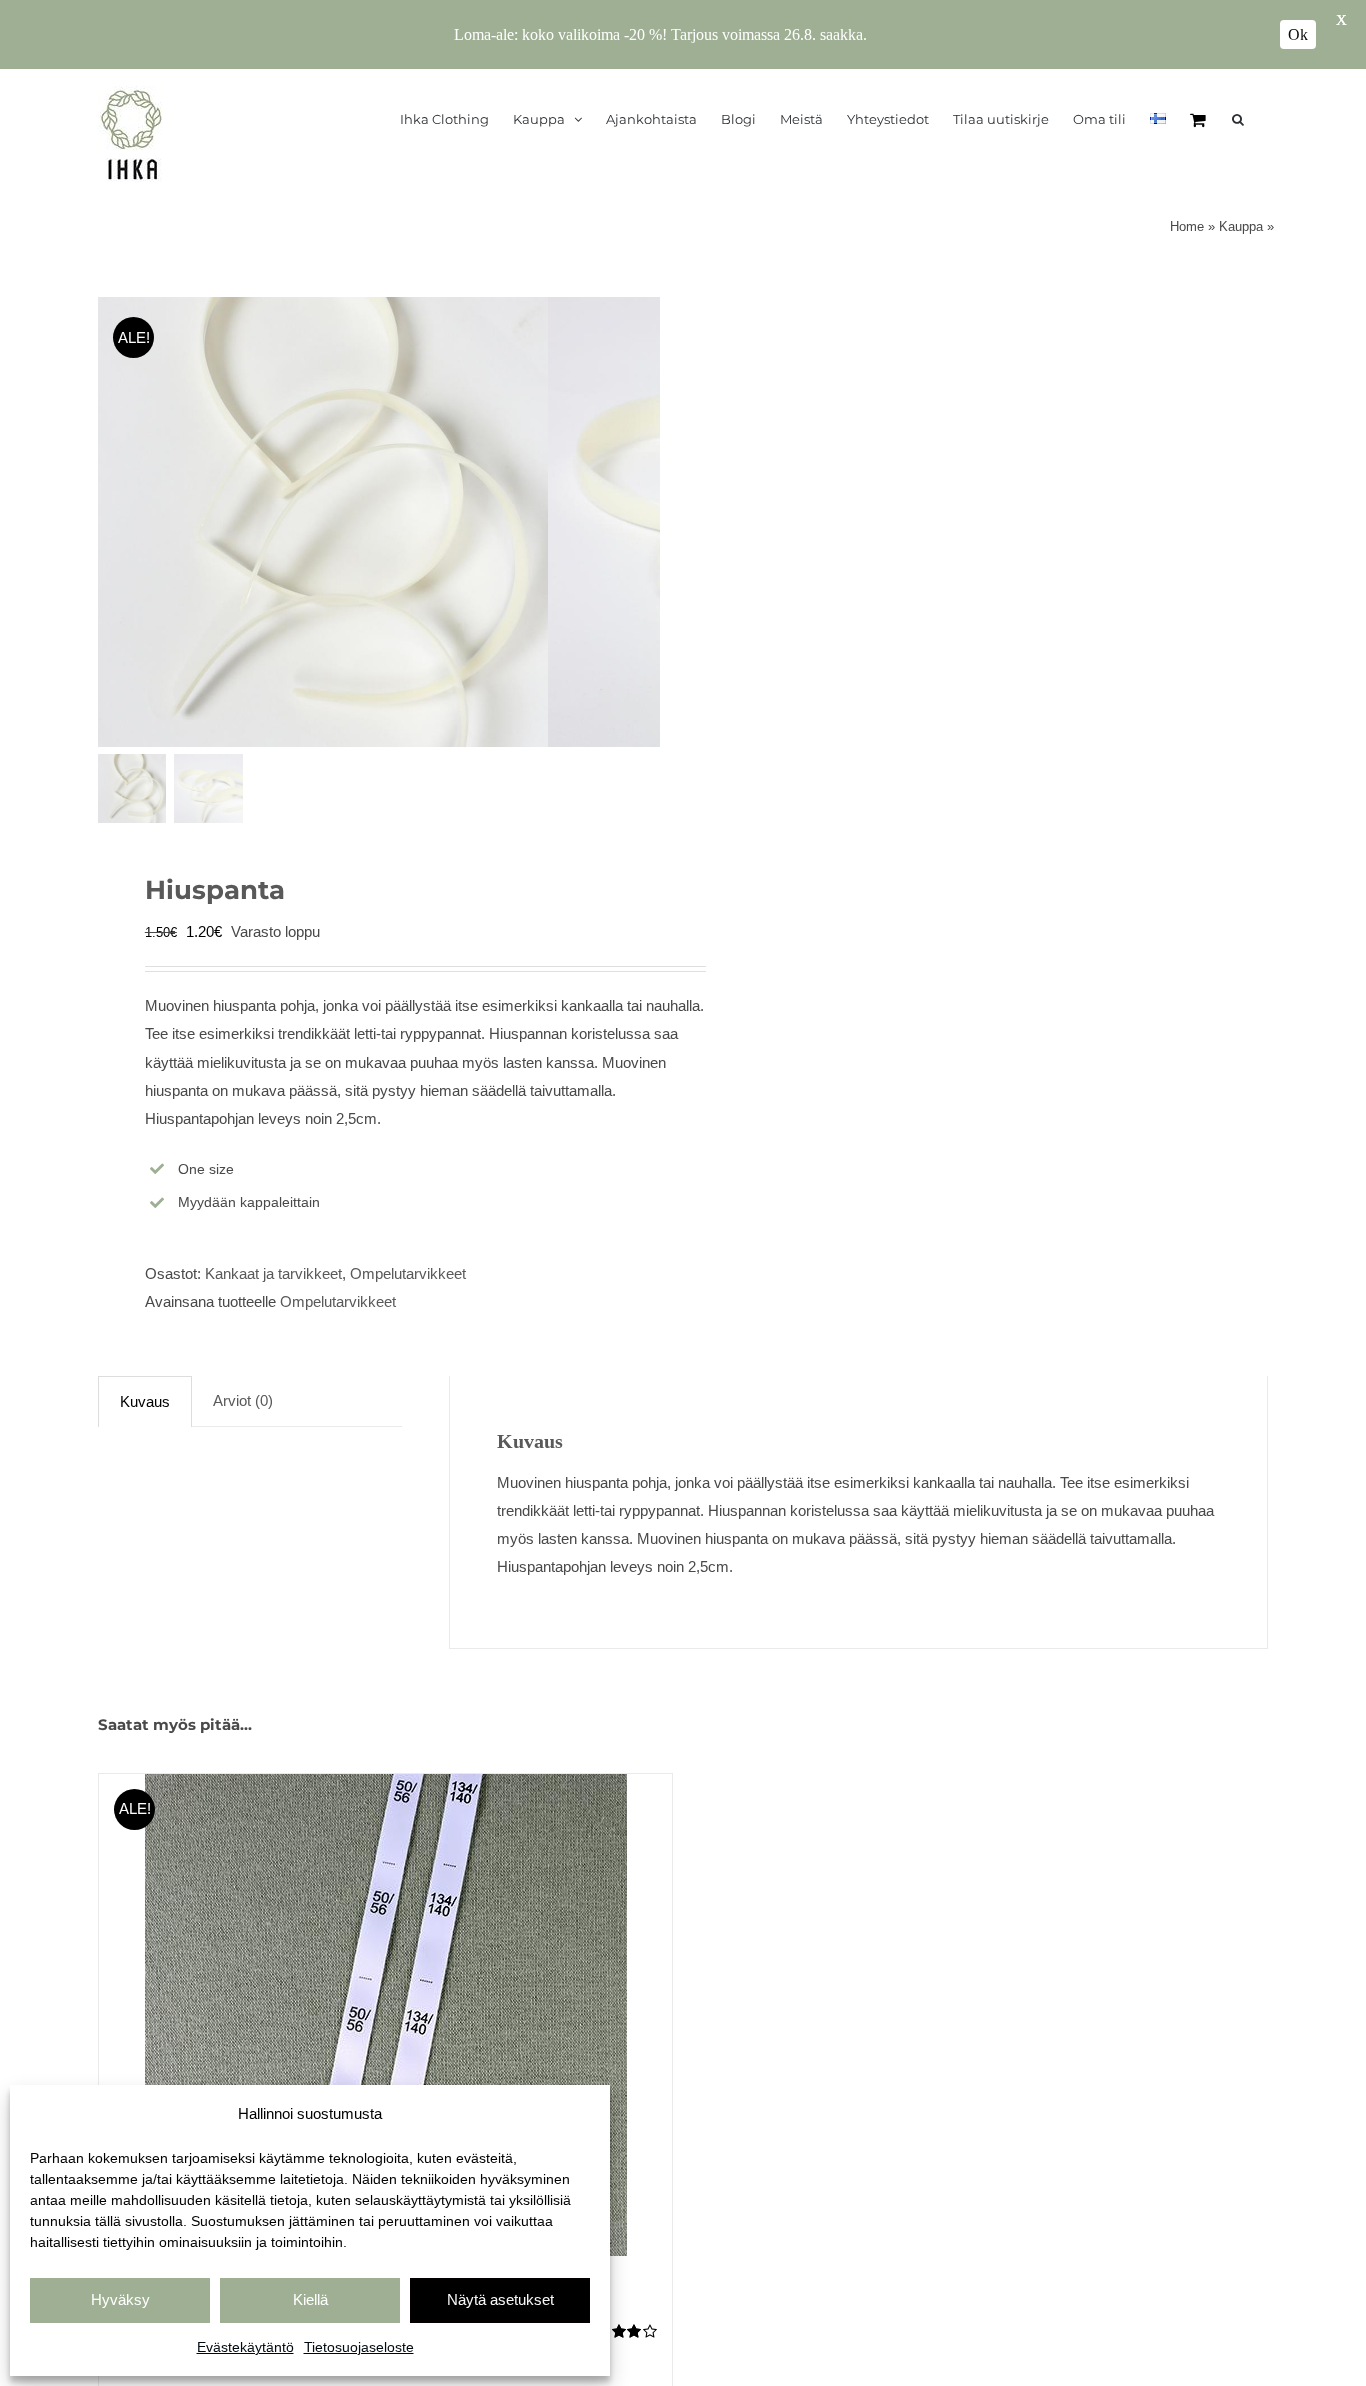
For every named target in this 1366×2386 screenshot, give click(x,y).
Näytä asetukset (500, 2299)
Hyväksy (120, 2299)
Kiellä (310, 2299)
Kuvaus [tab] (145, 1401)
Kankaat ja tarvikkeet (273, 1273)
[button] (1238, 119)
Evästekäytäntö (245, 2347)
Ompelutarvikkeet (408, 1273)
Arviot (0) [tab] (243, 1400)
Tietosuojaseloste (359, 2347)
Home (1187, 226)
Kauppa (1241, 226)
